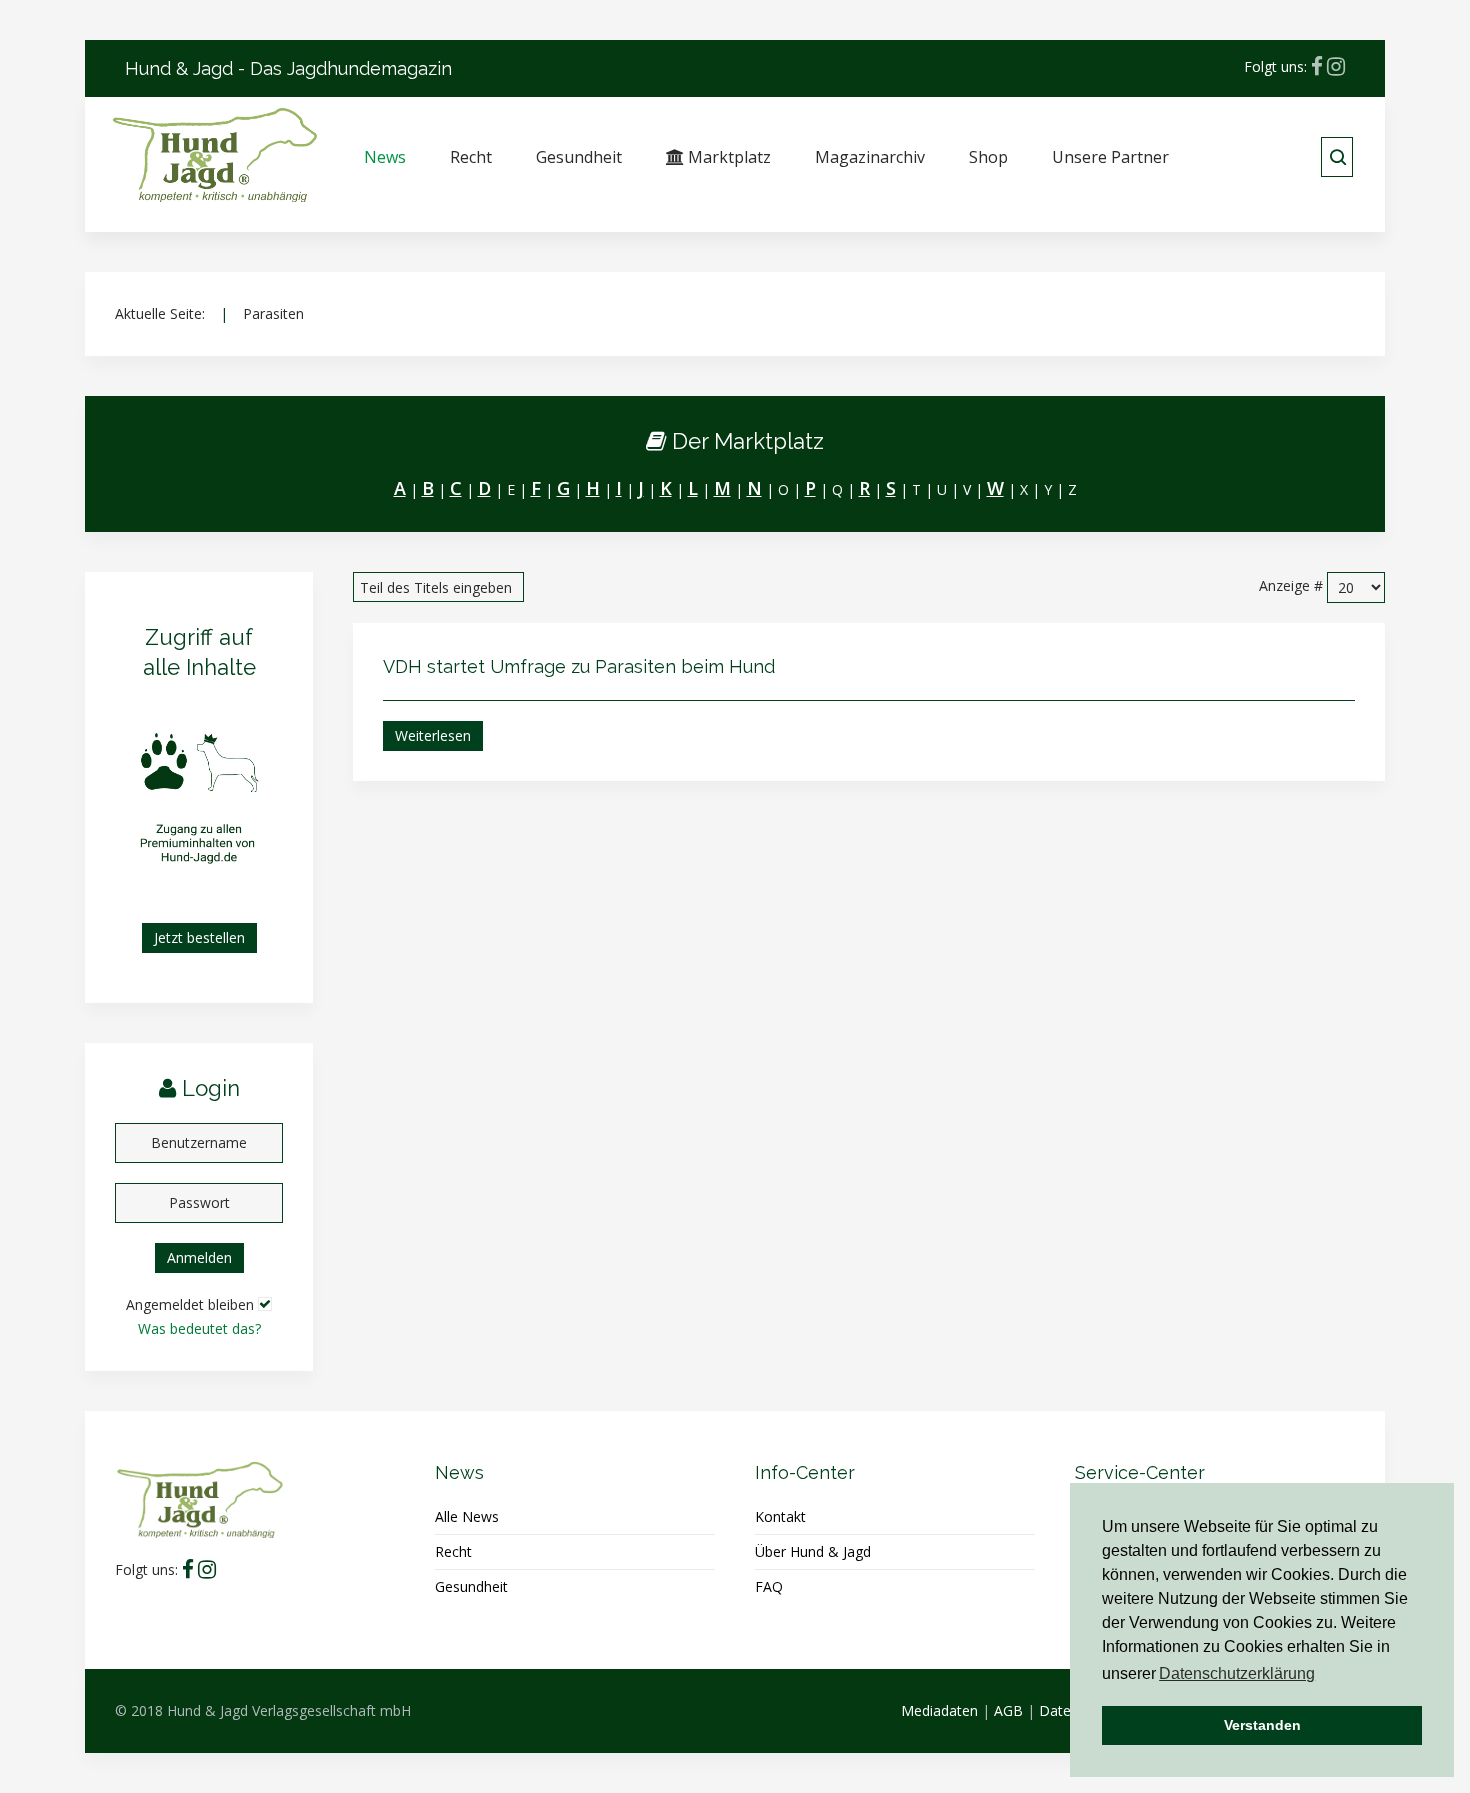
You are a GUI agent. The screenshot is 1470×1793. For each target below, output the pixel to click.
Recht (471, 157)
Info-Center (805, 1472)
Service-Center (1140, 1472)
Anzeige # (1291, 585)
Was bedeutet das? (199, 1328)
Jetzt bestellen (199, 937)
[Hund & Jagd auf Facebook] (1317, 66)
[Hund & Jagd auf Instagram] (1336, 66)
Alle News (467, 1516)
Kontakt (780, 1516)
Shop (988, 157)
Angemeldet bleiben (190, 1304)
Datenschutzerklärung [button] (1237, 1673)
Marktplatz (727, 157)
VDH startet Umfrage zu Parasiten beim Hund (579, 666)
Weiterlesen (433, 735)
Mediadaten (939, 1710)
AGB (1008, 1710)
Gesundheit (579, 157)
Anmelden (199, 1257)
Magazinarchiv (870, 157)
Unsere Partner (1110, 157)
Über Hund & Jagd (813, 1551)
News (385, 157)
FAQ (769, 1586)
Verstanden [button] (1262, 1725)
